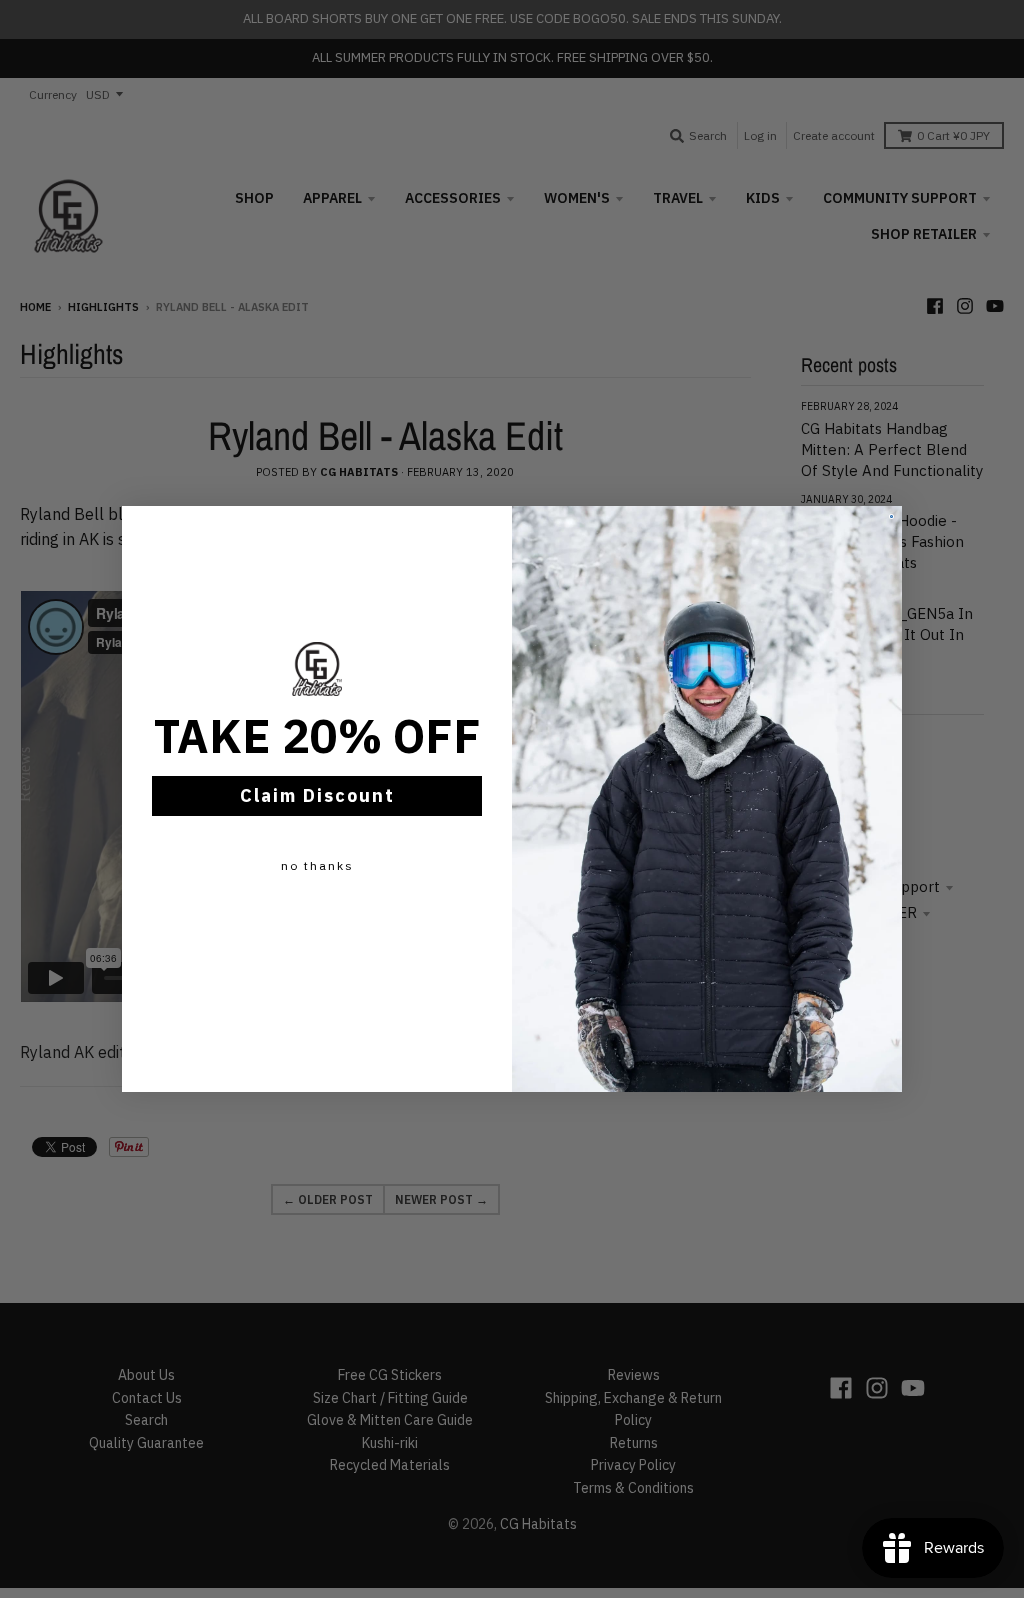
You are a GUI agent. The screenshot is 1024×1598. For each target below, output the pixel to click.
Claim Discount (317, 795)
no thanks (317, 865)
